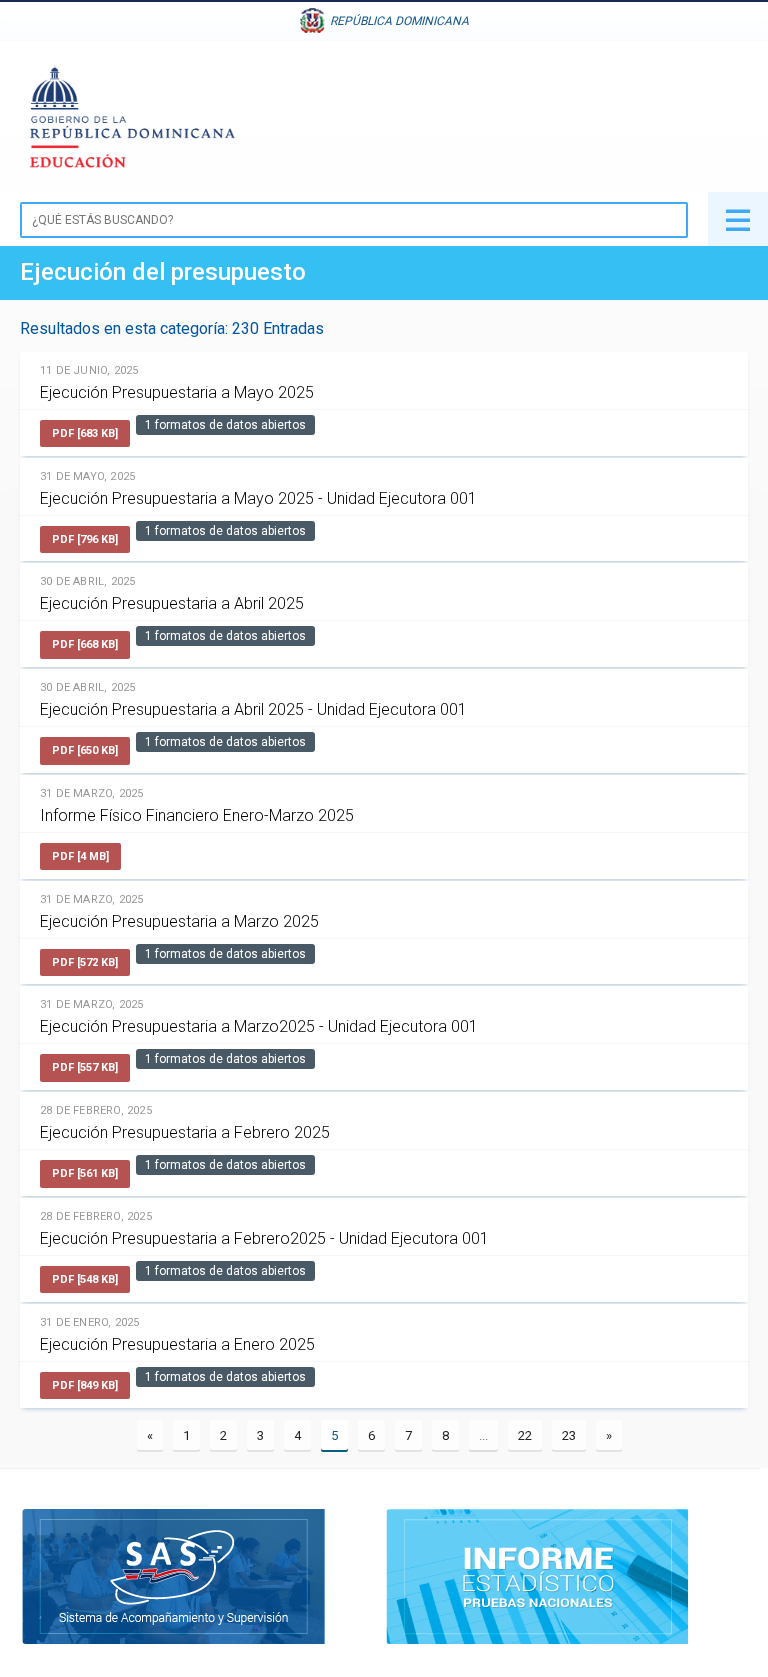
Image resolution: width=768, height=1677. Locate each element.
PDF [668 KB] (85, 644)
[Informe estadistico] (537, 1574)
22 (525, 1435)
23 (569, 1435)
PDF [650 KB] (85, 750)
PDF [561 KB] (85, 1173)
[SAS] (173, 1574)
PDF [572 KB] (85, 962)
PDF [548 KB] (85, 1279)
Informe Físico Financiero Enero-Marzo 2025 (197, 815)
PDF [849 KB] (85, 1385)
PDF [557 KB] (85, 1067)
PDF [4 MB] (80, 856)
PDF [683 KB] (85, 433)
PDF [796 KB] (85, 539)
